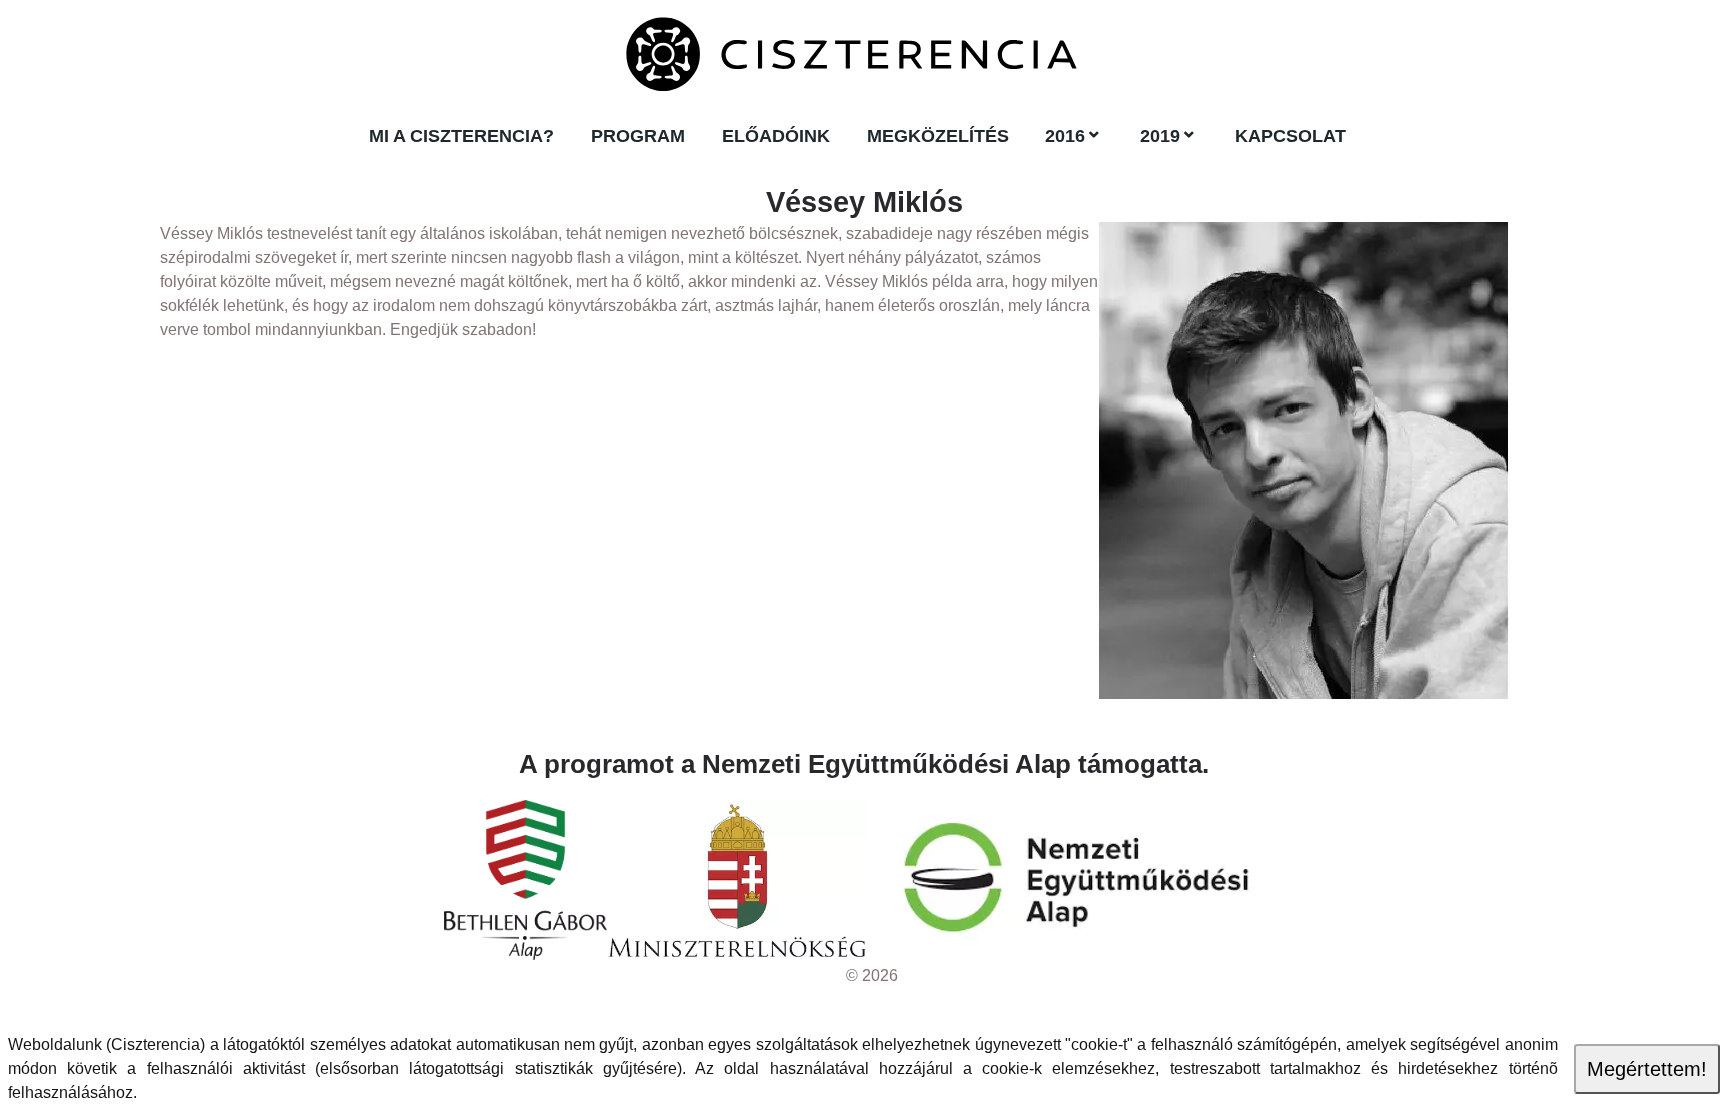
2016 (1065, 136)
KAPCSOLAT (1290, 136)
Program (638, 136)
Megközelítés (938, 136)
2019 (1160, 136)
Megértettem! (1647, 1069)
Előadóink (776, 136)
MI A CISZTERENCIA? (461, 136)
